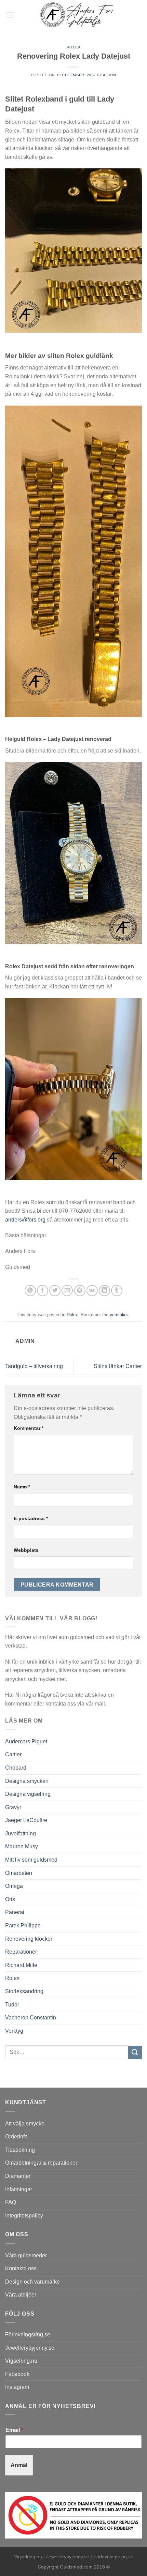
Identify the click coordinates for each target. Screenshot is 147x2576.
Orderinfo (16, 2136)
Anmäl (19, 2465)
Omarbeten (19, 1873)
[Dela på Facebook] (43, 1291)
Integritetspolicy (24, 2216)
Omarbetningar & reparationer (41, 2163)
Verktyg (14, 2031)
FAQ (11, 2202)
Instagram (17, 2387)
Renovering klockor (29, 1939)
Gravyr (13, 1807)
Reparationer (21, 1952)
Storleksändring (24, 1991)
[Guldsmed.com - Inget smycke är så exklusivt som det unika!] (78, 15)
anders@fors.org (25, 1220)
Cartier (13, 1754)
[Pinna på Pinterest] (80, 1291)
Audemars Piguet (26, 1741)
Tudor (12, 2005)
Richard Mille (21, 1965)
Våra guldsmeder (26, 2255)
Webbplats (26, 1550)
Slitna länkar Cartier (118, 1366)
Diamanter (18, 2176)
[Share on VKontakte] (92, 1291)
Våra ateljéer (21, 2295)
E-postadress (31, 1518)
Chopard (16, 1768)
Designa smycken (27, 1781)
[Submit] (135, 2052)
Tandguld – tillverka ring (34, 1366)
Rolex (74, 47)
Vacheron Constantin (31, 2018)
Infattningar (19, 2189)
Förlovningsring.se (28, 2335)
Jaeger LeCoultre (26, 1820)
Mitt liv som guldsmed (31, 1860)
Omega (14, 1886)
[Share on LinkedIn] (104, 1291)
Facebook (17, 2374)
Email (14, 2430)
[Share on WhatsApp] (30, 1291)
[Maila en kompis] (67, 1291)
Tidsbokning (20, 2150)
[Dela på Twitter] (55, 1291)
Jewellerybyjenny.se (30, 2348)
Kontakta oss (21, 2268)
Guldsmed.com (76, 2567)
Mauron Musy (22, 1846)
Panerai (15, 1912)
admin (109, 75)
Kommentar (29, 1428)
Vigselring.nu (21, 2361)
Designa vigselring (28, 1794)
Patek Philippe (23, 1926)
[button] (9, 15)
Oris (10, 1899)
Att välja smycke (25, 2124)
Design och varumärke (32, 2282)
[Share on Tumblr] (117, 1291)
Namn (22, 1487)
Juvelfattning (21, 1833)
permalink (119, 1315)
